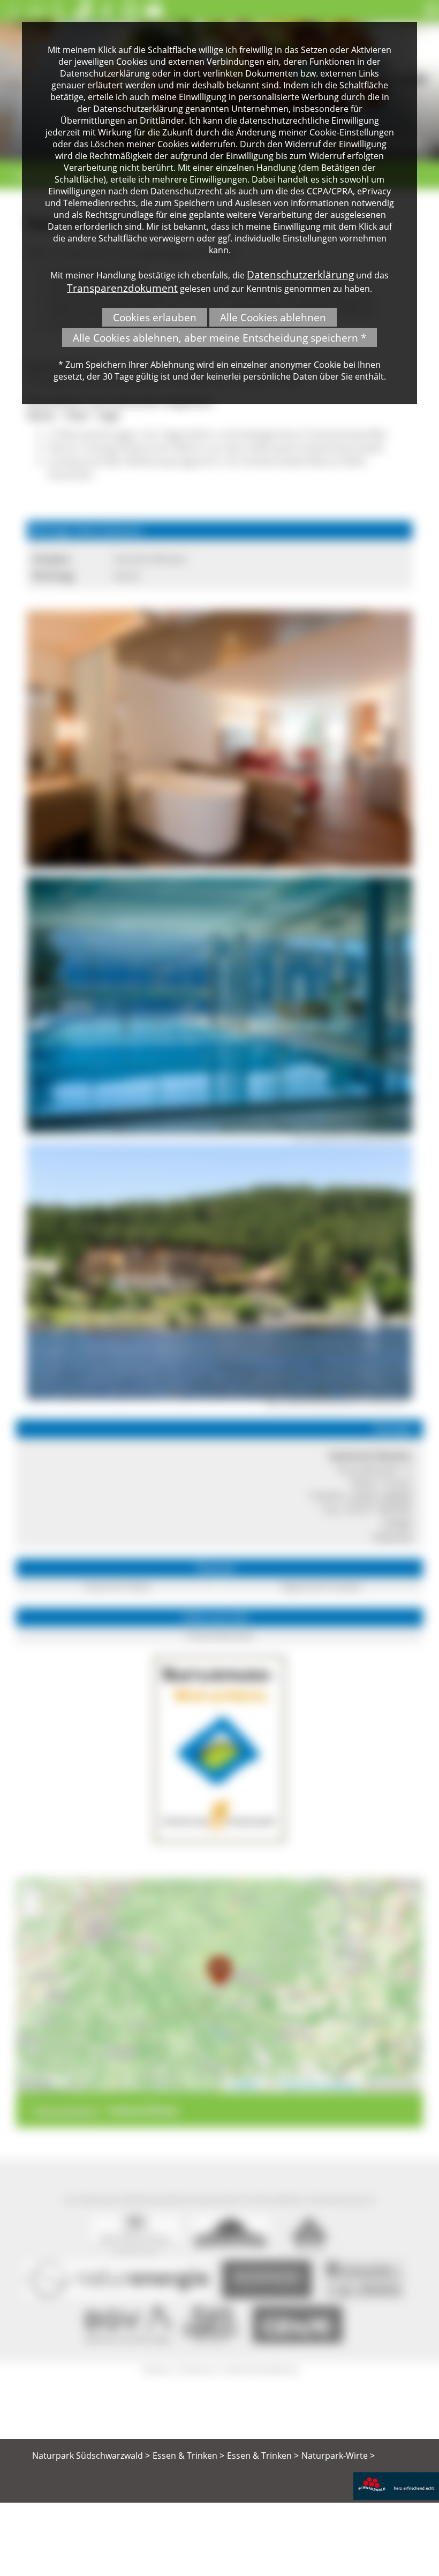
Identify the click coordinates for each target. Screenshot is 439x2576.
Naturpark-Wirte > (338, 2456)
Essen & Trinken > (188, 2456)
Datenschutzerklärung (300, 274)
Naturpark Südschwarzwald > (91, 2456)
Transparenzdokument (122, 288)
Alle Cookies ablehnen (273, 317)
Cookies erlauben (155, 317)
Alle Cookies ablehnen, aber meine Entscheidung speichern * (219, 338)
